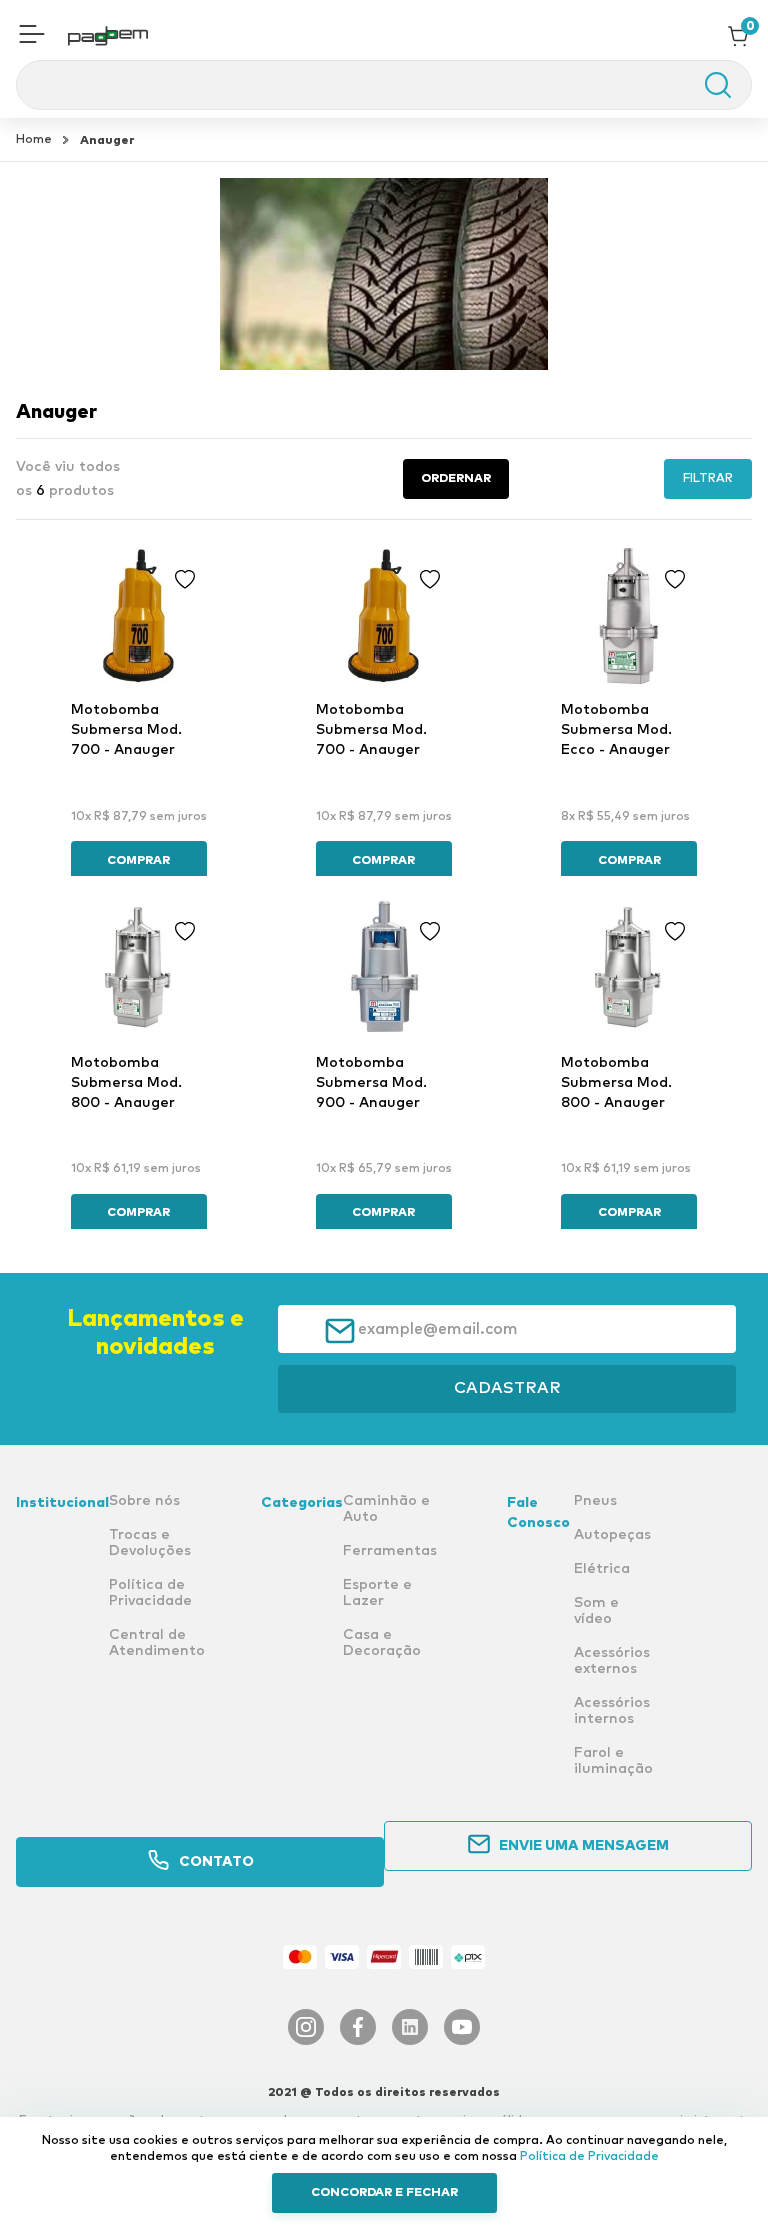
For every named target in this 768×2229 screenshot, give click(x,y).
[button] (32, 36)
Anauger (107, 141)
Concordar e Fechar (384, 2193)
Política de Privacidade (589, 2157)
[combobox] (384, 85)
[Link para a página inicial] (34, 140)
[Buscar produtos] (708, 85)
